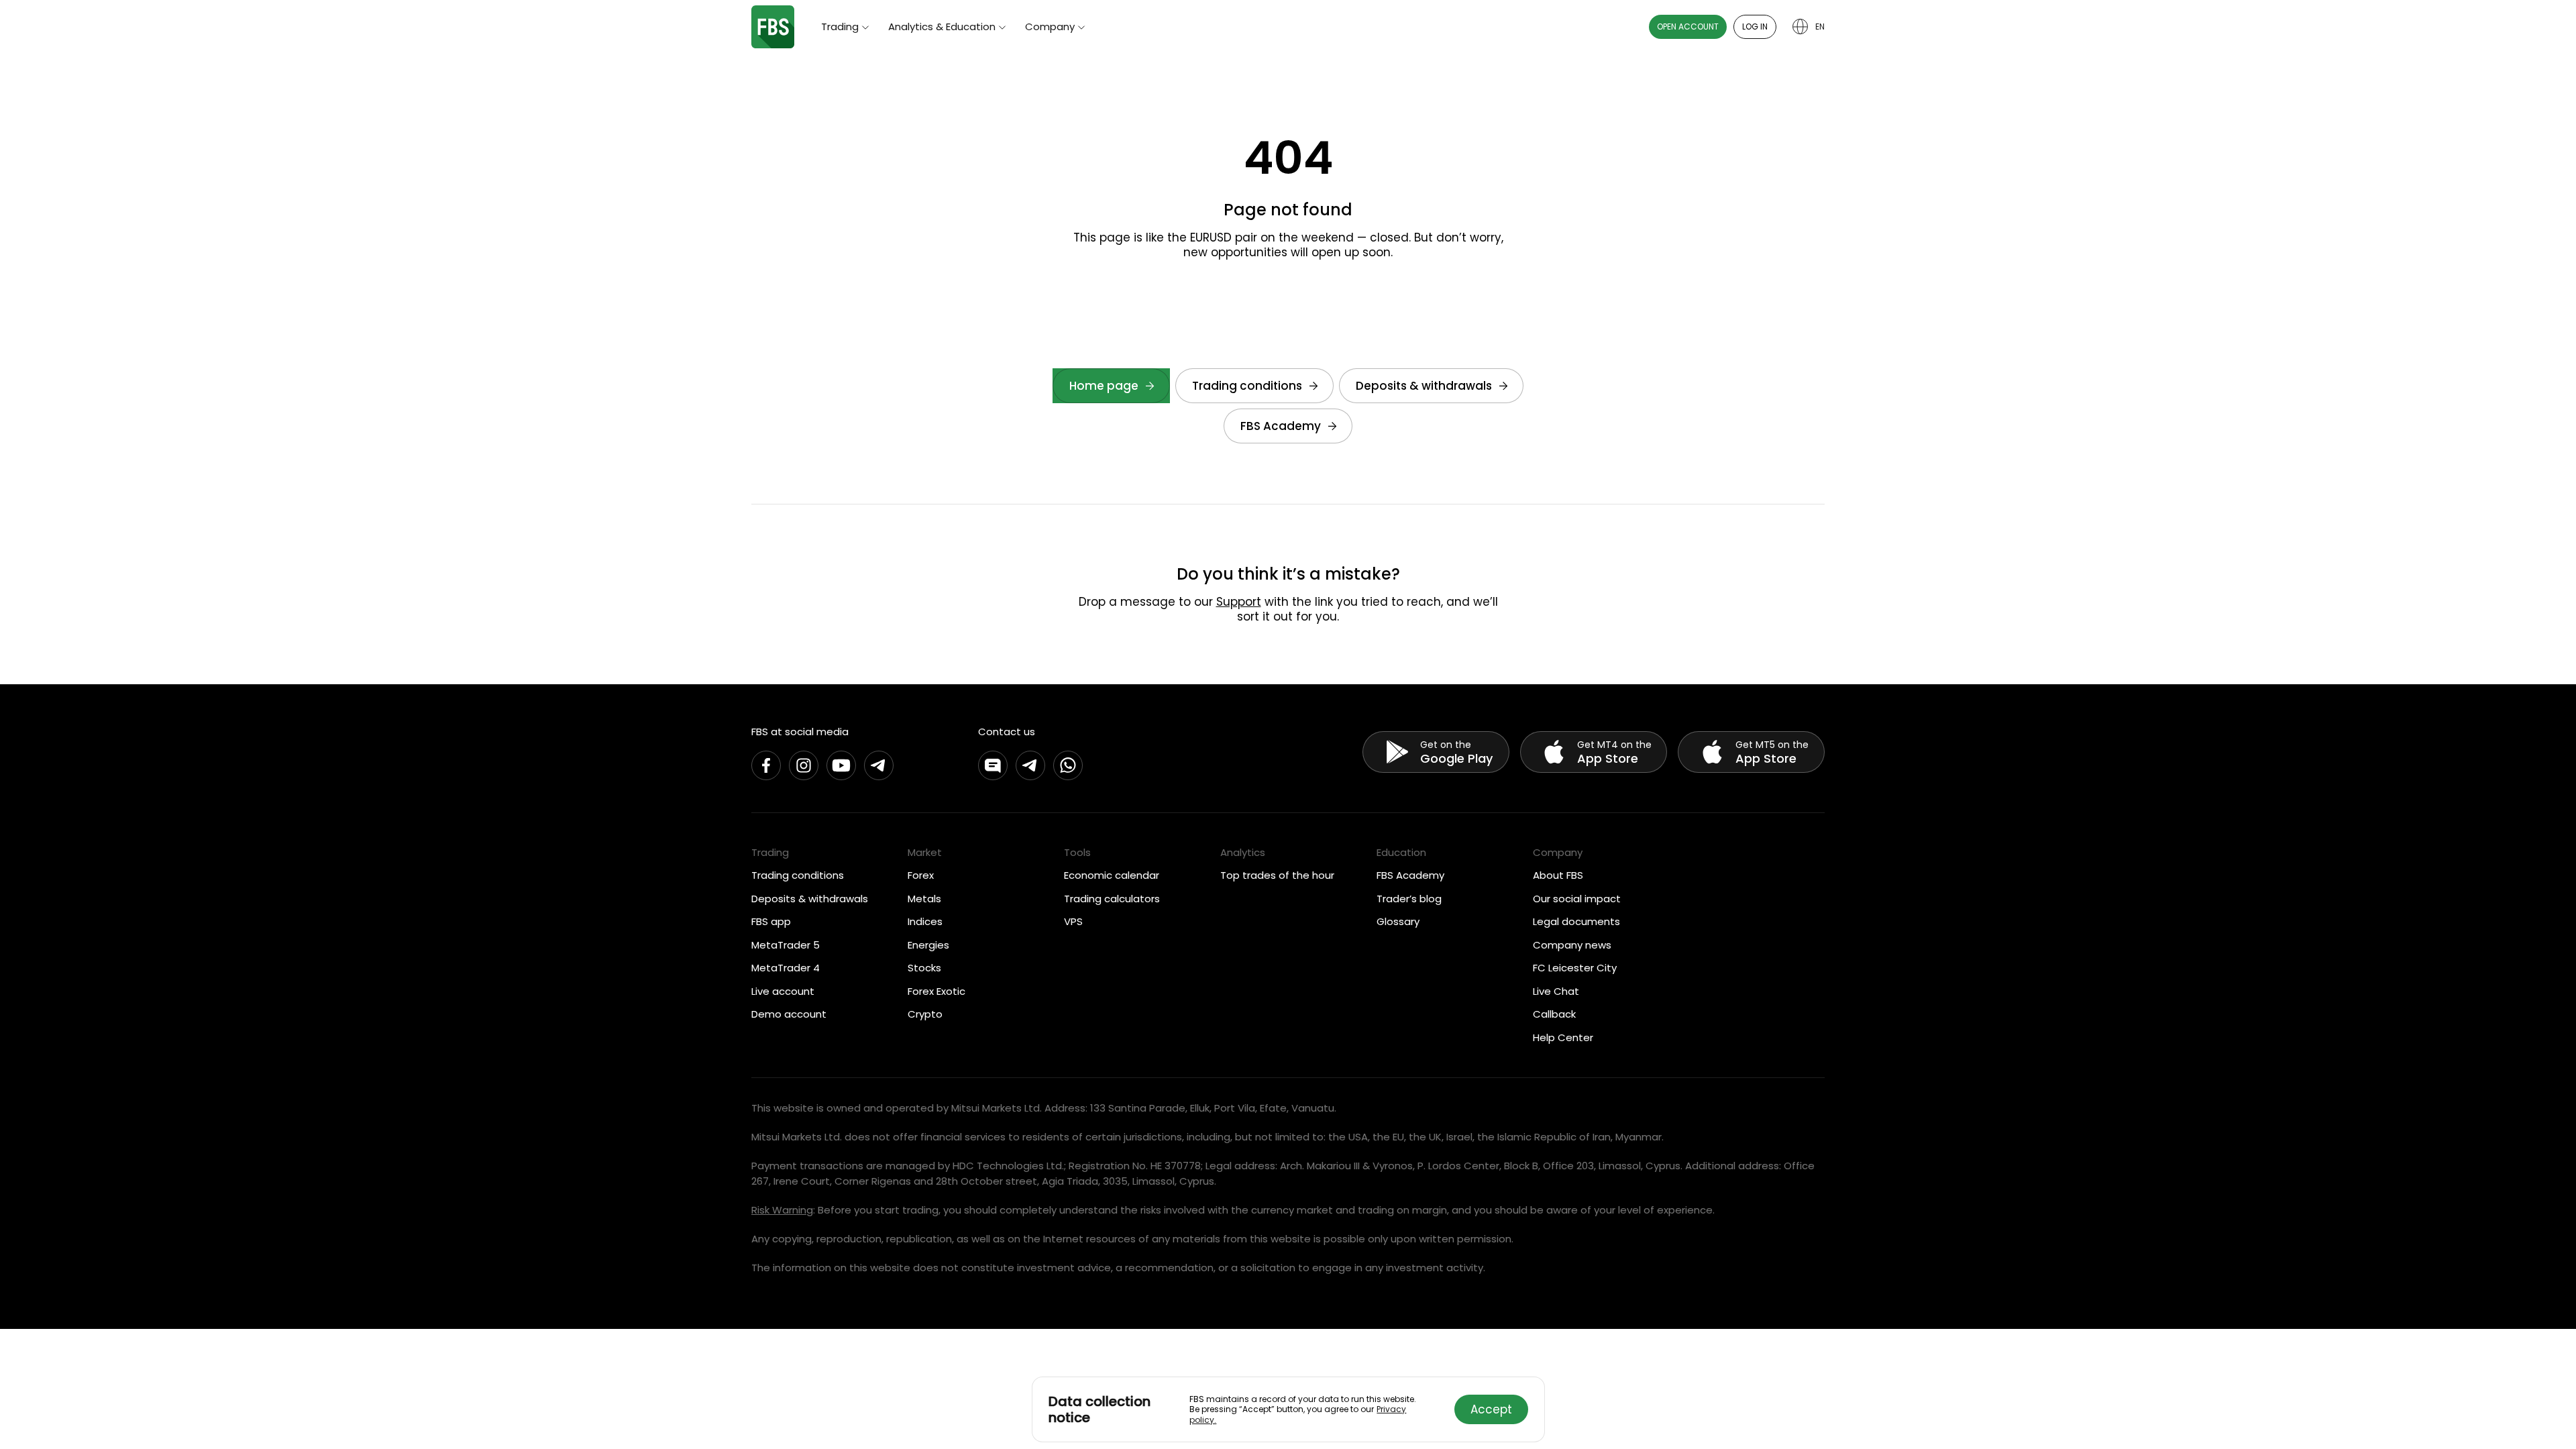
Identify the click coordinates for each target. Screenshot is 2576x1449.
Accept (1491, 1409)
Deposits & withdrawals (1424, 386)
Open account (1688, 26)
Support (1239, 602)
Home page (1104, 386)
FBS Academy (1281, 426)
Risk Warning (782, 1210)
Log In (1755, 26)
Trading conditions (1247, 386)
